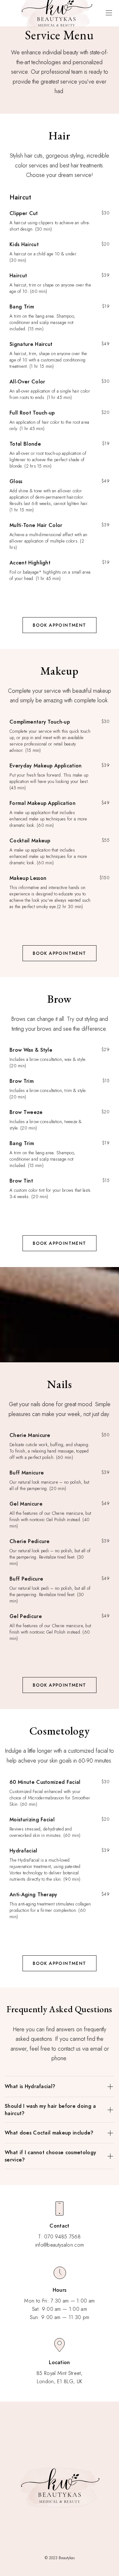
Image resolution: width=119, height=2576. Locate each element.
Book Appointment (59, 625)
